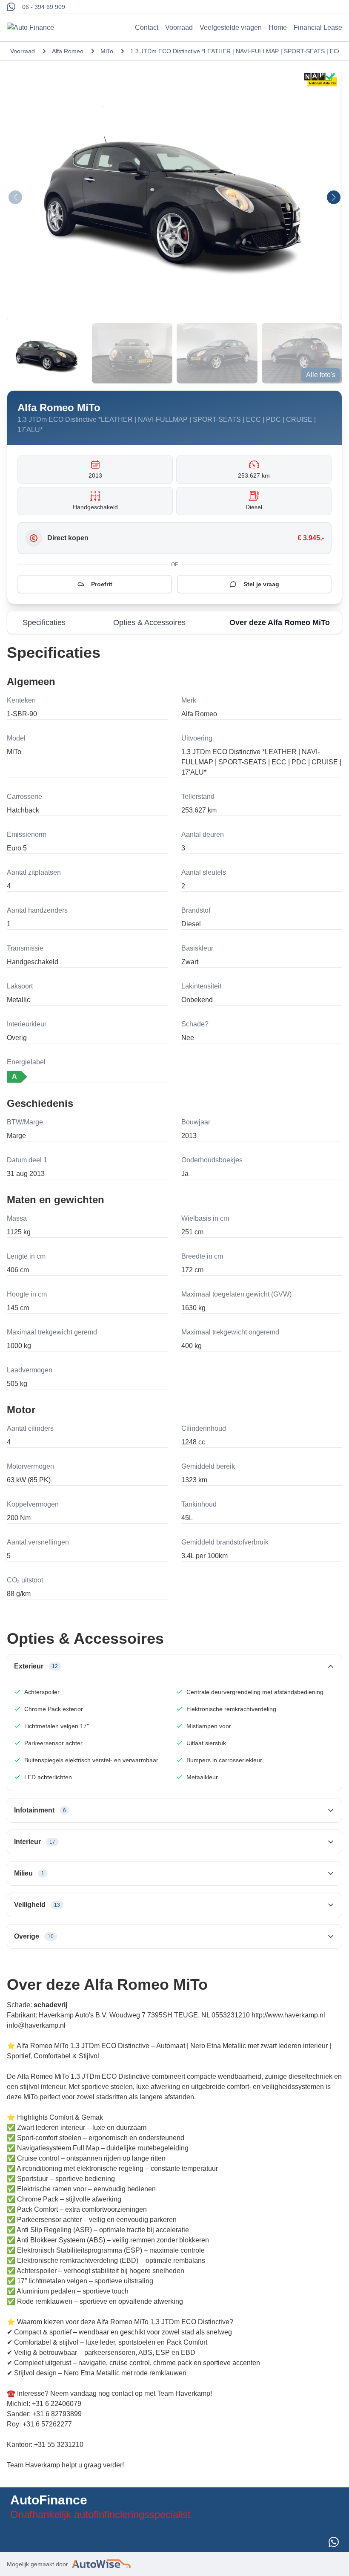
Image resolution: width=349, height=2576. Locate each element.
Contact (147, 27)
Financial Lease (318, 27)
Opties (149, 622)
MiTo (107, 51)
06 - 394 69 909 (44, 7)
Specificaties (44, 622)
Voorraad (179, 27)
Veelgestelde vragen (231, 27)
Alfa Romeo (68, 51)
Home (278, 27)
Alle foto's (321, 375)
